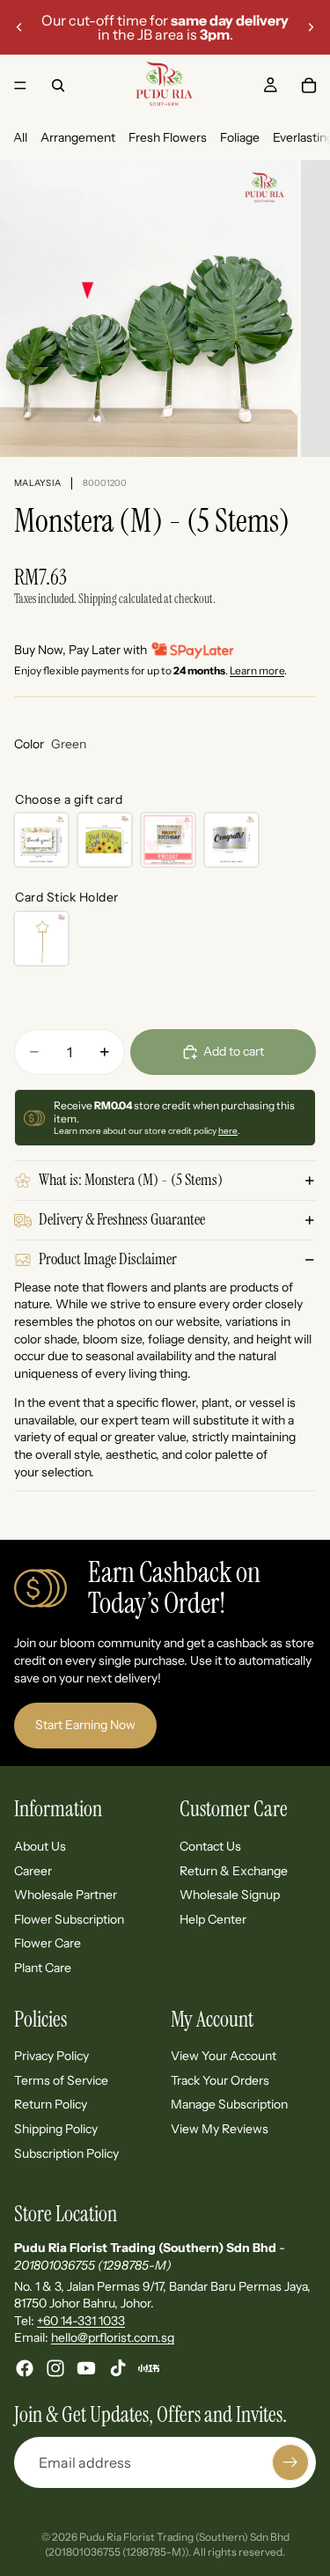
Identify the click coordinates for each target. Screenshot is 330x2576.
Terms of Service (61, 2080)
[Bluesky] (149, 2368)
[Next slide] (311, 27)
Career (33, 1870)
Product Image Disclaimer (108, 1259)
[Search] (58, 85)
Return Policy (51, 2104)
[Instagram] (55, 2368)
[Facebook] (25, 2368)
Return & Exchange (234, 1870)
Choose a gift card (69, 799)
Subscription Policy (66, 2153)
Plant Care (43, 1968)
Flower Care (48, 1943)
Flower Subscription (69, 1919)
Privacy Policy (51, 2056)
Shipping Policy (56, 2129)
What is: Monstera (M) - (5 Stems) (131, 1180)
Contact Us (210, 1846)
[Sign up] (290, 2462)
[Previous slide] (19, 27)
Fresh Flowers (168, 137)
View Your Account (224, 2056)
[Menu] (20, 85)
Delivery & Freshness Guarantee (122, 1219)
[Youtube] (86, 2368)
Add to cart (234, 1051)
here (228, 1131)
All (20, 137)
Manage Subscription (229, 2104)
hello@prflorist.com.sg (113, 2337)
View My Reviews (220, 2129)
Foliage (240, 137)
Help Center (213, 1919)
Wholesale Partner (66, 1895)
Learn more (257, 670)
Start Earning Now (85, 1725)
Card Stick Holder (67, 897)
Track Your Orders (220, 2080)
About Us (40, 1846)
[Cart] (309, 85)
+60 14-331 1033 (81, 2321)
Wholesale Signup (230, 1895)
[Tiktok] (118, 2368)
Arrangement (78, 137)
